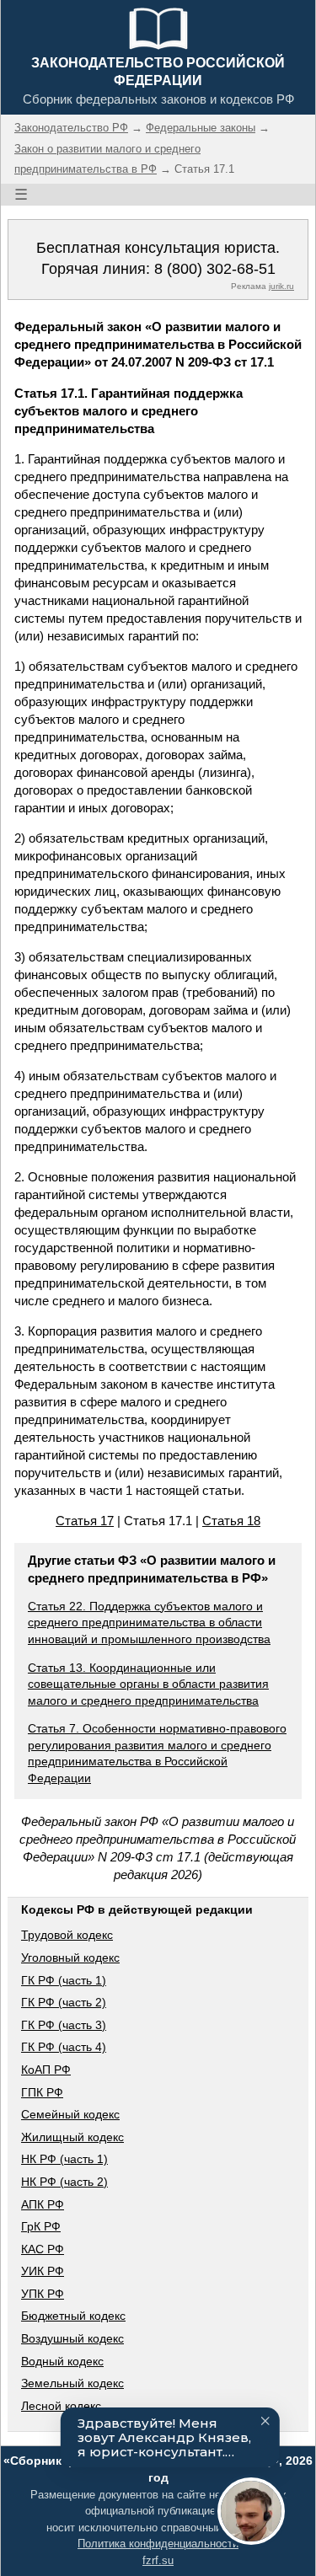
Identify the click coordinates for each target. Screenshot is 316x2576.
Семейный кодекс (70, 2114)
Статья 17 (85, 1521)
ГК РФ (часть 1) (64, 1980)
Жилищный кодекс (72, 2137)
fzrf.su (158, 2560)
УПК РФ (43, 2294)
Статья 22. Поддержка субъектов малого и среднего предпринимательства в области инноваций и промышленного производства (149, 1623)
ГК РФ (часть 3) (64, 2025)
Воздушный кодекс (72, 2338)
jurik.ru (281, 286)
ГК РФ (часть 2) (64, 2002)
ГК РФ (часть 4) (64, 2047)
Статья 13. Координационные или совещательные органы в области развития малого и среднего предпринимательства (148, 1684)
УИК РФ (43, 2271)
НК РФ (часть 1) (64, 2159)
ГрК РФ (41, 2226)
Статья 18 (231, 1521)
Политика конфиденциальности (158, 2544)
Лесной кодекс (61, 2406)
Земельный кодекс (72, 2383)
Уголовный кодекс (70, 1957)
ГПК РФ (42, 2092)
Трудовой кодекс (67, 1935)
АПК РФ (43, 2204)
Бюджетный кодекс (73, 2316)
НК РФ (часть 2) (64, 2182)
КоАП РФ (46, 2070)
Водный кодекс (62, 2361)
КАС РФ (43, 2249)
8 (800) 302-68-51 (215, 269)
